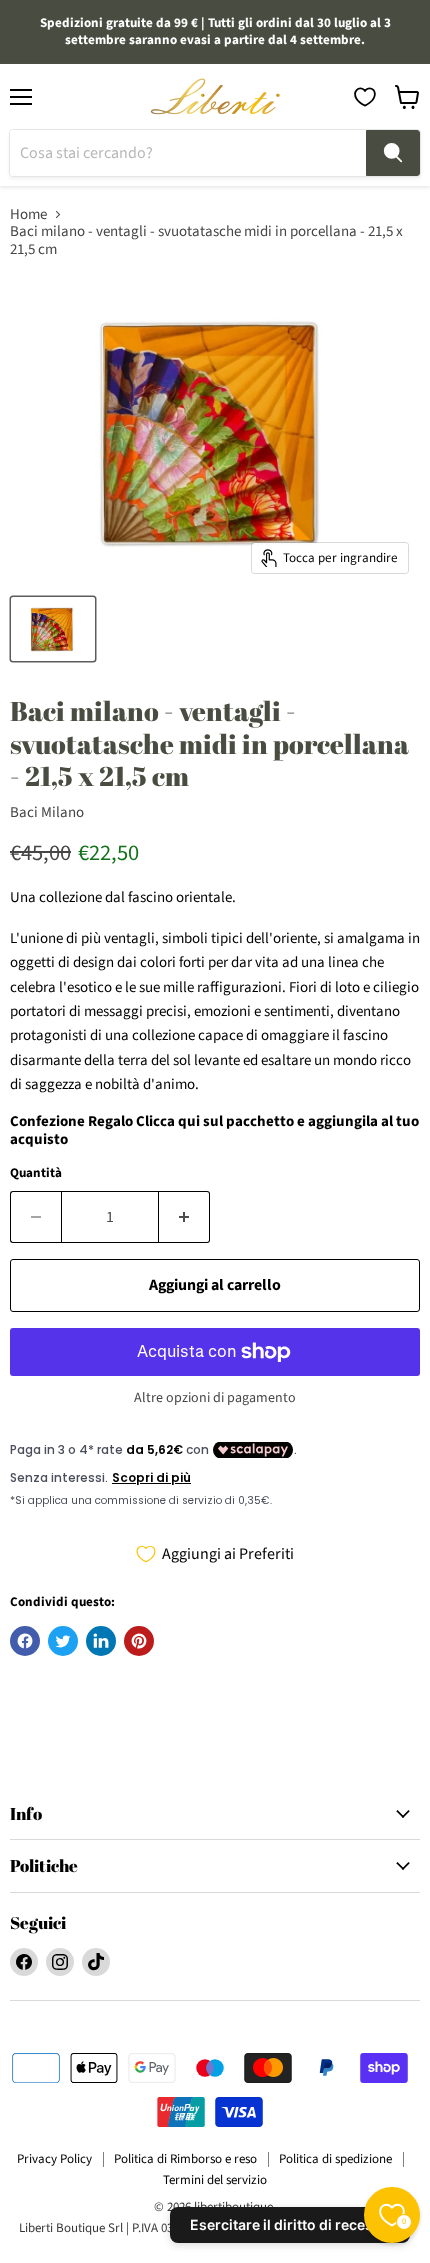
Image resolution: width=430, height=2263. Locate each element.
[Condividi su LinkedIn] (101, 1641)
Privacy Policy (54, 2159)
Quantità (36, 1173)
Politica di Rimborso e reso (185, 2159)
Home (28, 214)
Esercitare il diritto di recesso (290, 2224)
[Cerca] (393, 153)
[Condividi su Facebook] (25, 1641)
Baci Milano (47, 812)
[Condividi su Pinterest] (139, 1641)
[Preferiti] (365, 97)
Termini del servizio (215, 2180)
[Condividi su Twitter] (63, 1641)
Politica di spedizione (335, 2159)
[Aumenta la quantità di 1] (184, 1217)
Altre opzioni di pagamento (215, 1398)
